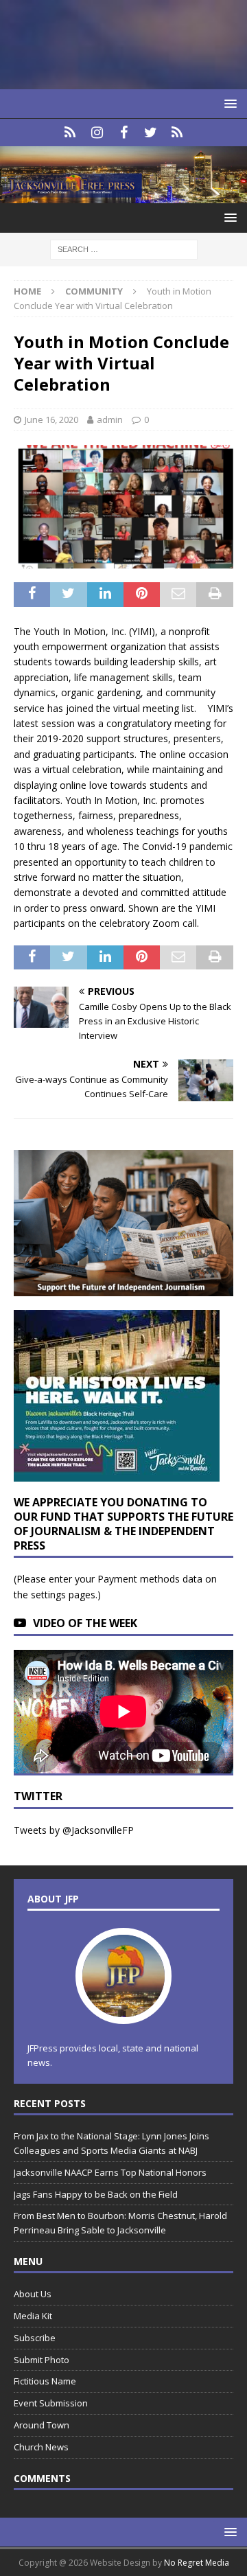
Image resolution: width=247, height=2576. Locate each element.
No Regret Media (197, 2563)
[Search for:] (124, 249)
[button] (228, 103)
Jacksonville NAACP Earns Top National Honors (110, 2172)
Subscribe (35, 2338)
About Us (33, 2294)
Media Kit (33, 2316)
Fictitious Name (45, 2381)
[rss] (177, 133)
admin (110, 419)
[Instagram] (97, 133)
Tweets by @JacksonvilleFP (74, 1830)
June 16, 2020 (51, 419)
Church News (41, 2447)
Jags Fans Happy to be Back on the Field (97, 2194)
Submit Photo (42, 2360)
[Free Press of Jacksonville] (123, 195)
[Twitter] (151, 133)
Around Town (42, 2425)
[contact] (70, 133)
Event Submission (51, 2403)
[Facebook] (124, 133)
